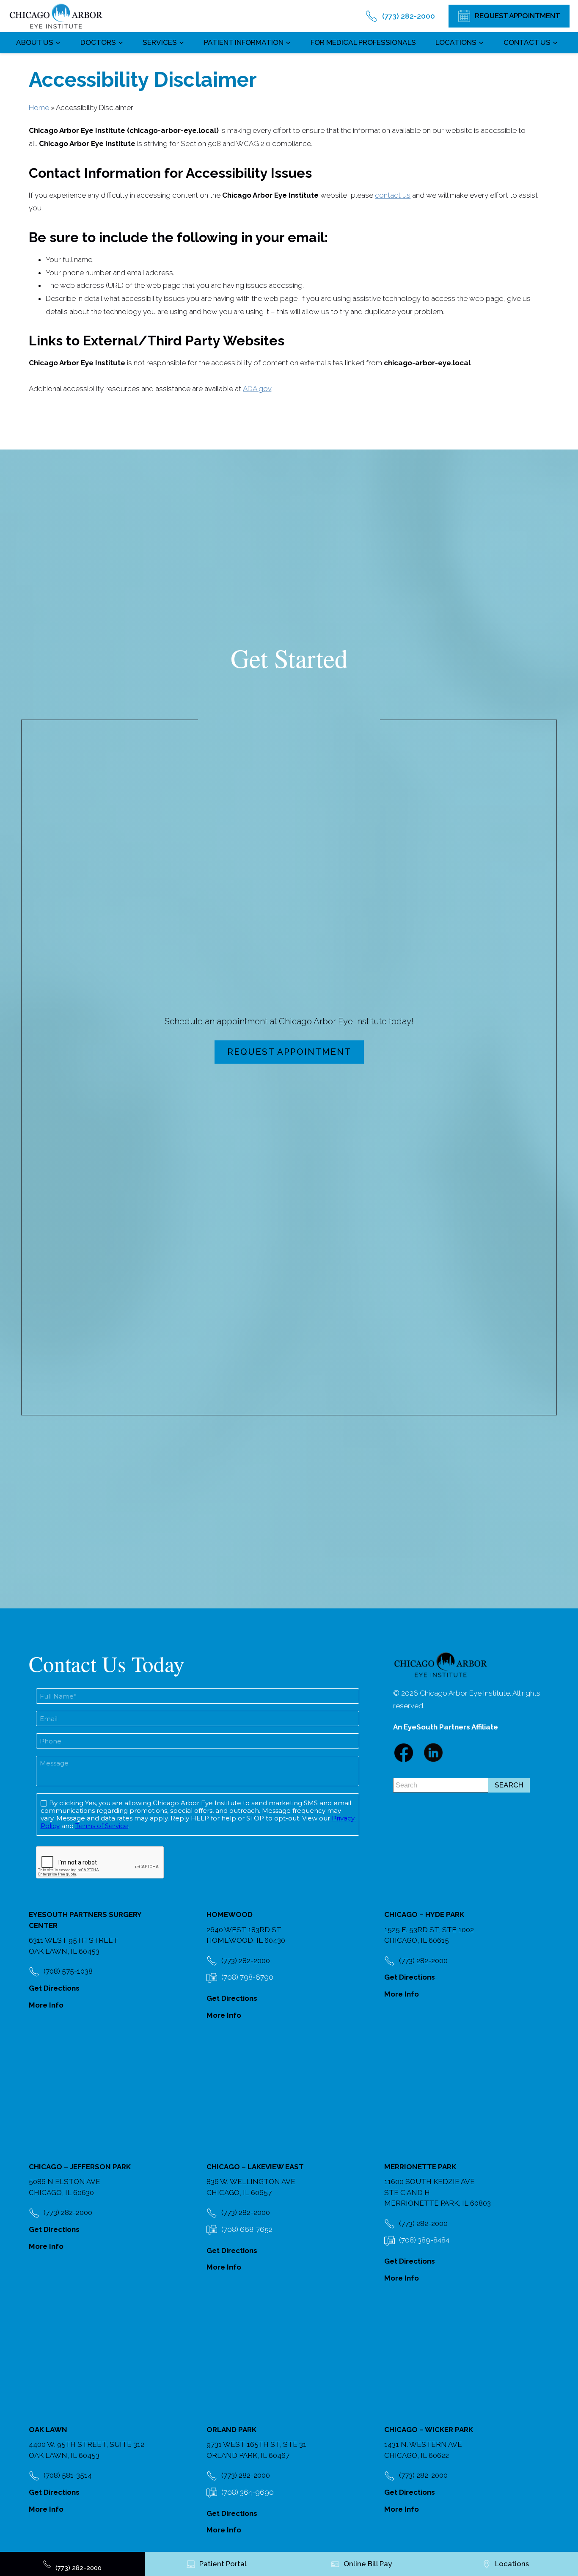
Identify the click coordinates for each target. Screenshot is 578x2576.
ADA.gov (257, 389)
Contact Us (527, 42)
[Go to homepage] (56, 16)
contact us (393, 195)
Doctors (98, 42)
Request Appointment (289, 1052)
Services (160, 42)
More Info (46, 2005)
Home (39, 108)
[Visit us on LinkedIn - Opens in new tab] (433, 1753)
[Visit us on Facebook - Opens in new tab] (404, 1753)
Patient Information (244, 42)
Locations (456, 42)
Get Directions (54, 1988)
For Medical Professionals (363, 42)
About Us (35, 42)
